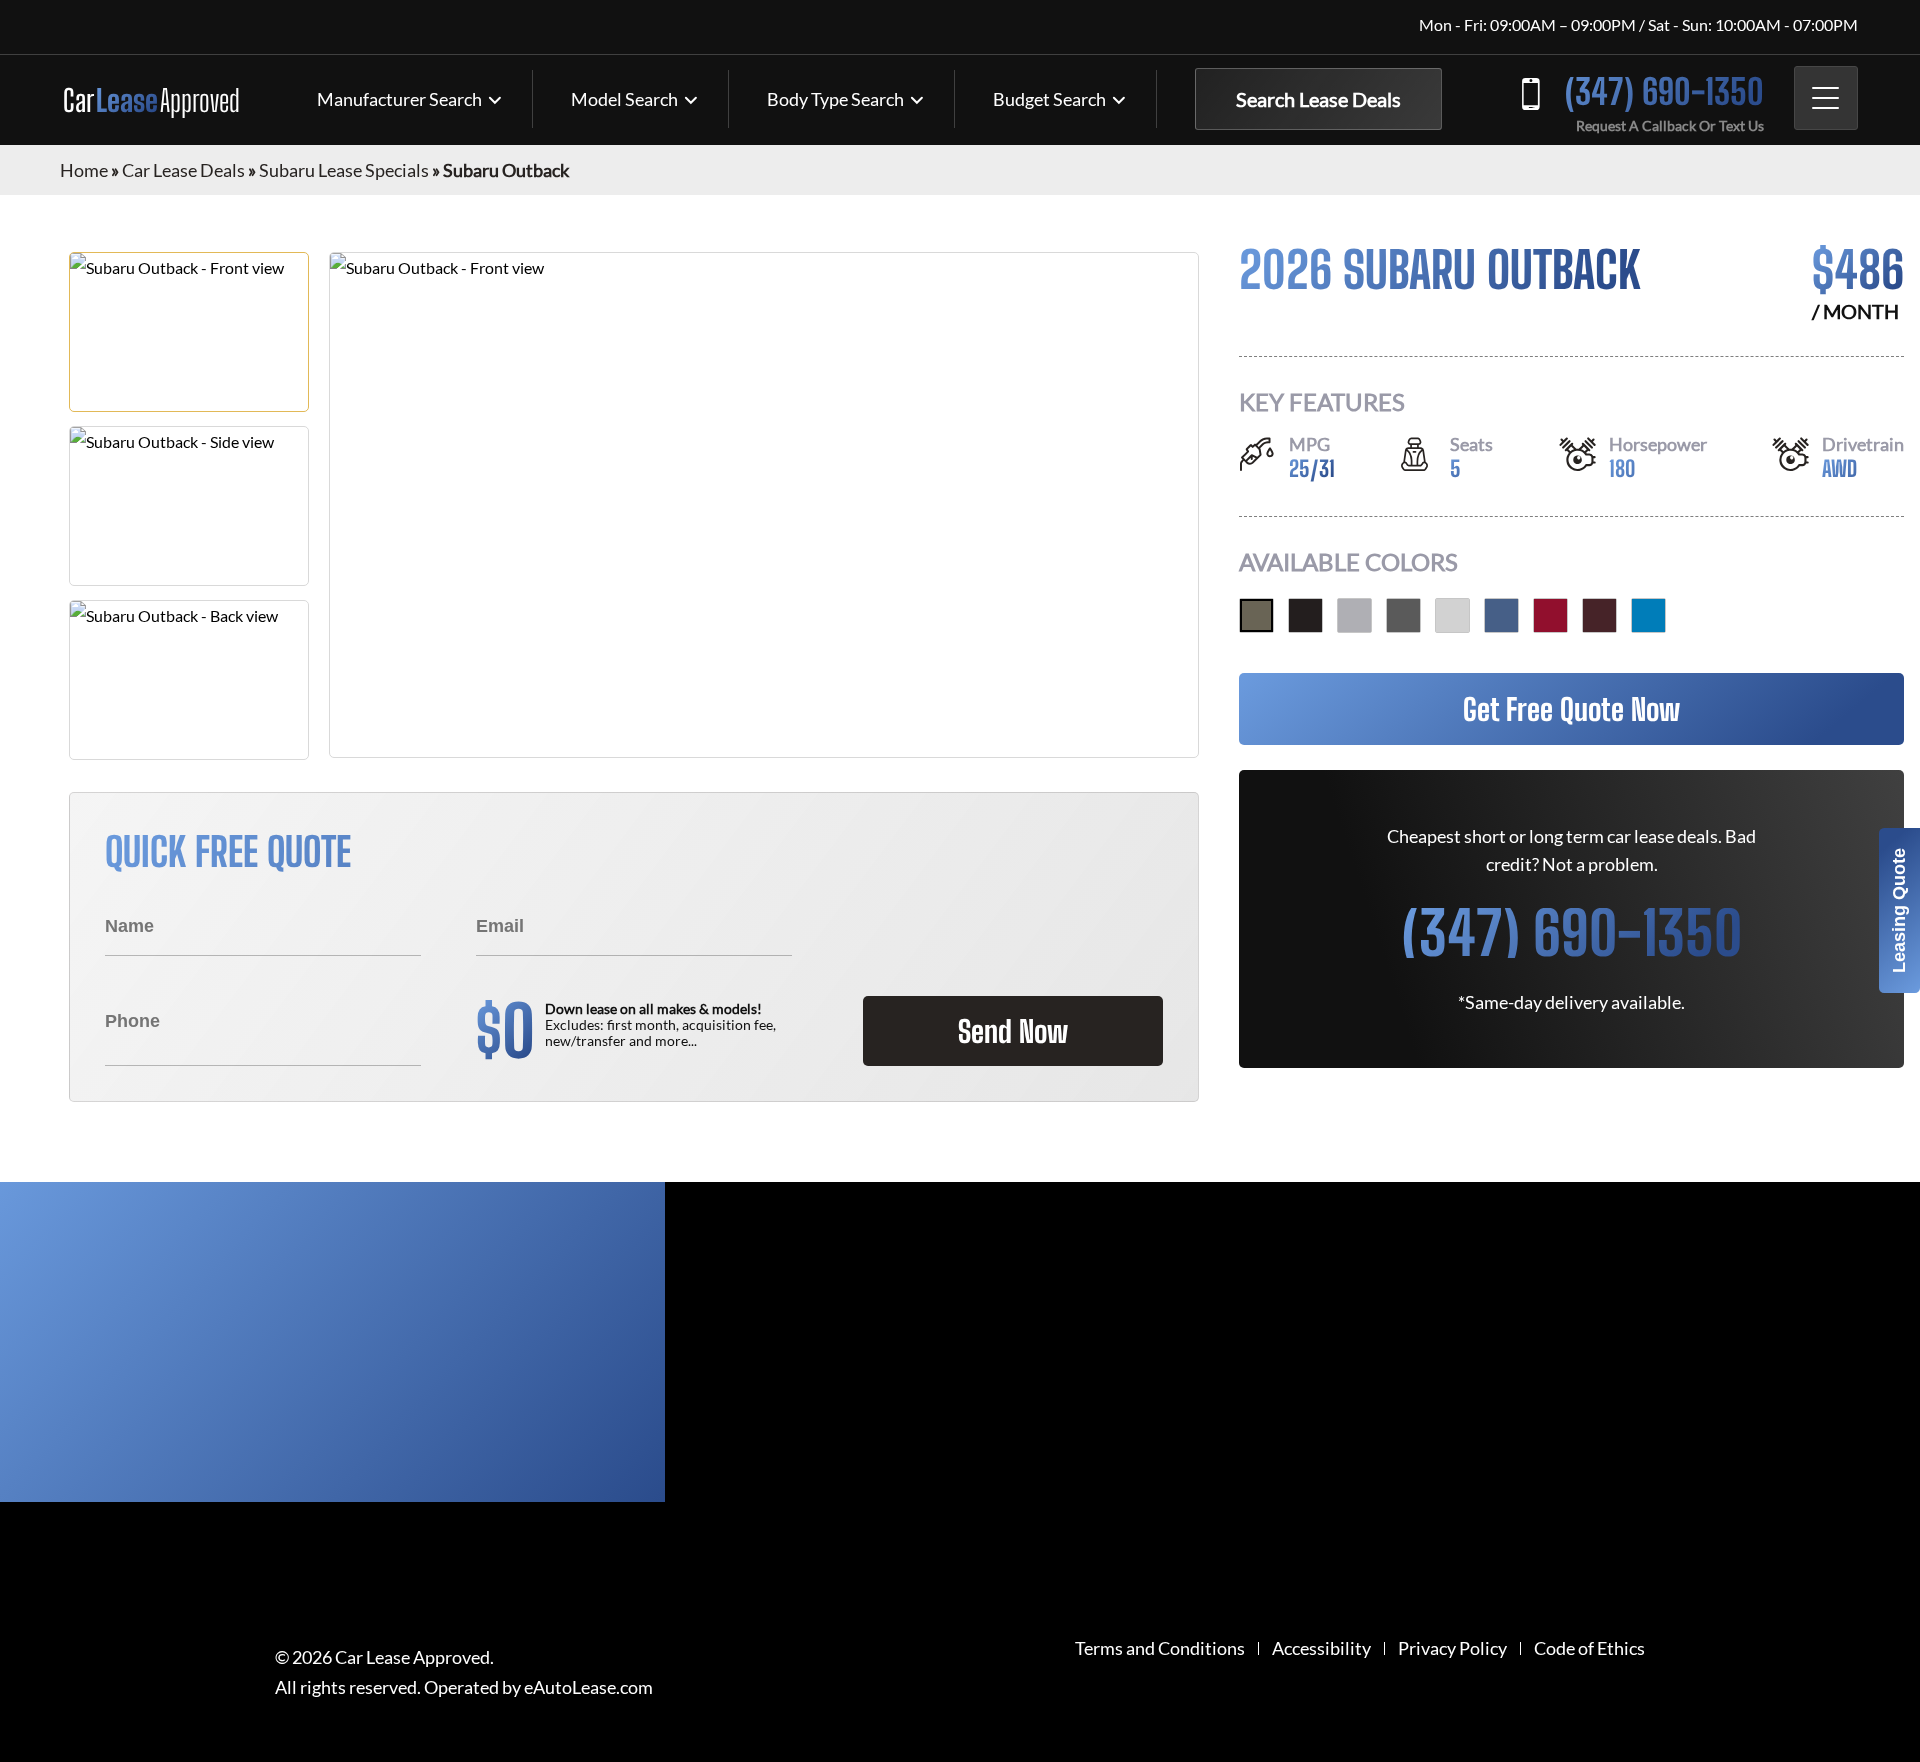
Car (151, 100)
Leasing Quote (1899, 910)
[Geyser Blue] (1648, 615)
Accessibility (1321, 1648)
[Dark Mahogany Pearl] (1599, 615)
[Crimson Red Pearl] (1550, 615)
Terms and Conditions (1160, 1648)
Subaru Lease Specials (344, 170)
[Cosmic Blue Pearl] (1501, 615)
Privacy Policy (1452, 1648)
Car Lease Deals (183, 170)
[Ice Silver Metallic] (1354, 615)
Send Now (1013, 1031)
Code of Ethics (1589, 1648)
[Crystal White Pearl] (1452, 615)
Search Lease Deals (1318, 99)
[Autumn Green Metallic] (1256, 615)
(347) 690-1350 (1664, 91)
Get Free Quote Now (1571, 709)
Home (84, 170)
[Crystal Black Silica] (1305, 615)
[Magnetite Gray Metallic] (1403, 615)
